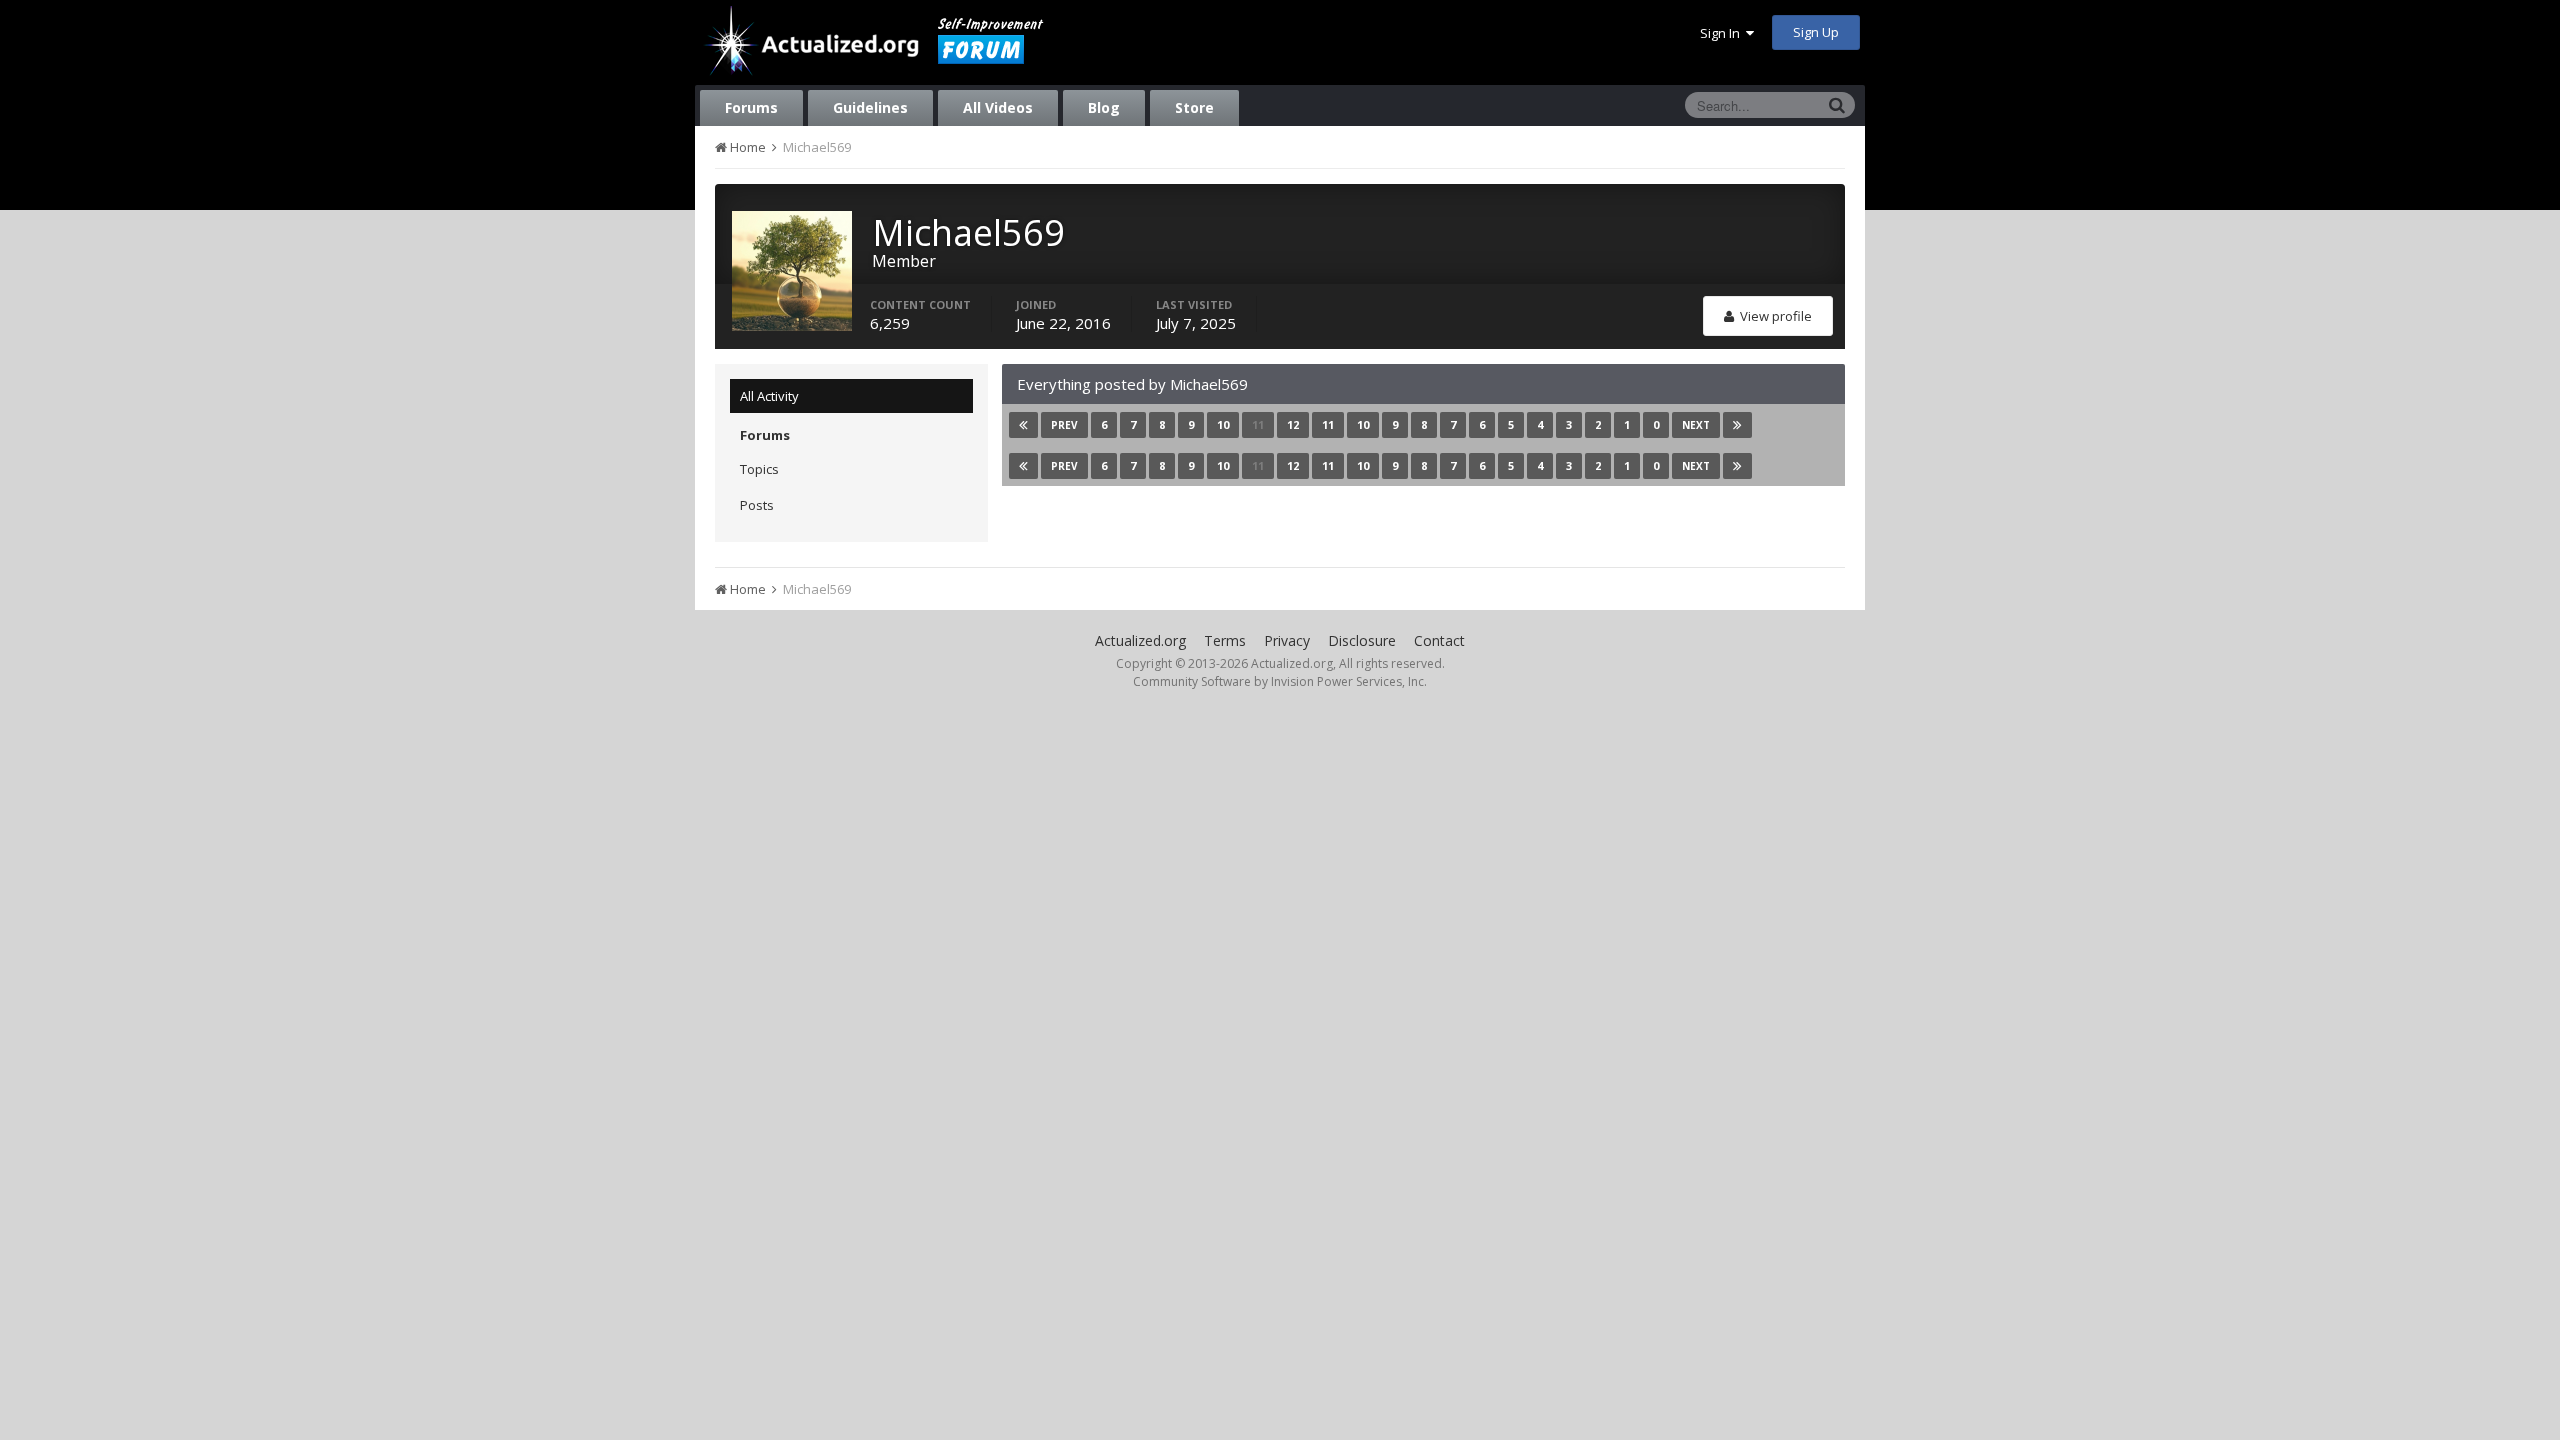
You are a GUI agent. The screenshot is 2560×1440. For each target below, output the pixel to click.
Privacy (1287, 640)
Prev (1064, 425)
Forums (751, 107)
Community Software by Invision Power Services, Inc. (1280, 681)
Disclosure (1362, 640)
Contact (1439, 640)
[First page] (1023, 425)
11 (1258, 424)
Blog (1104, 107)
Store (1194, 107)
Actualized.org (1140, 640)
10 (1223, 424)
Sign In (1723, 33)
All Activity (769, 396)
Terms (1225, 640)
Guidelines (870, 107)
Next (1696, 425)
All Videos (998, 107)
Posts (757, 505)
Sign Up (1816, 32)
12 (1293, 424)
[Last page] (1737, 425)
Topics (759, 469)
